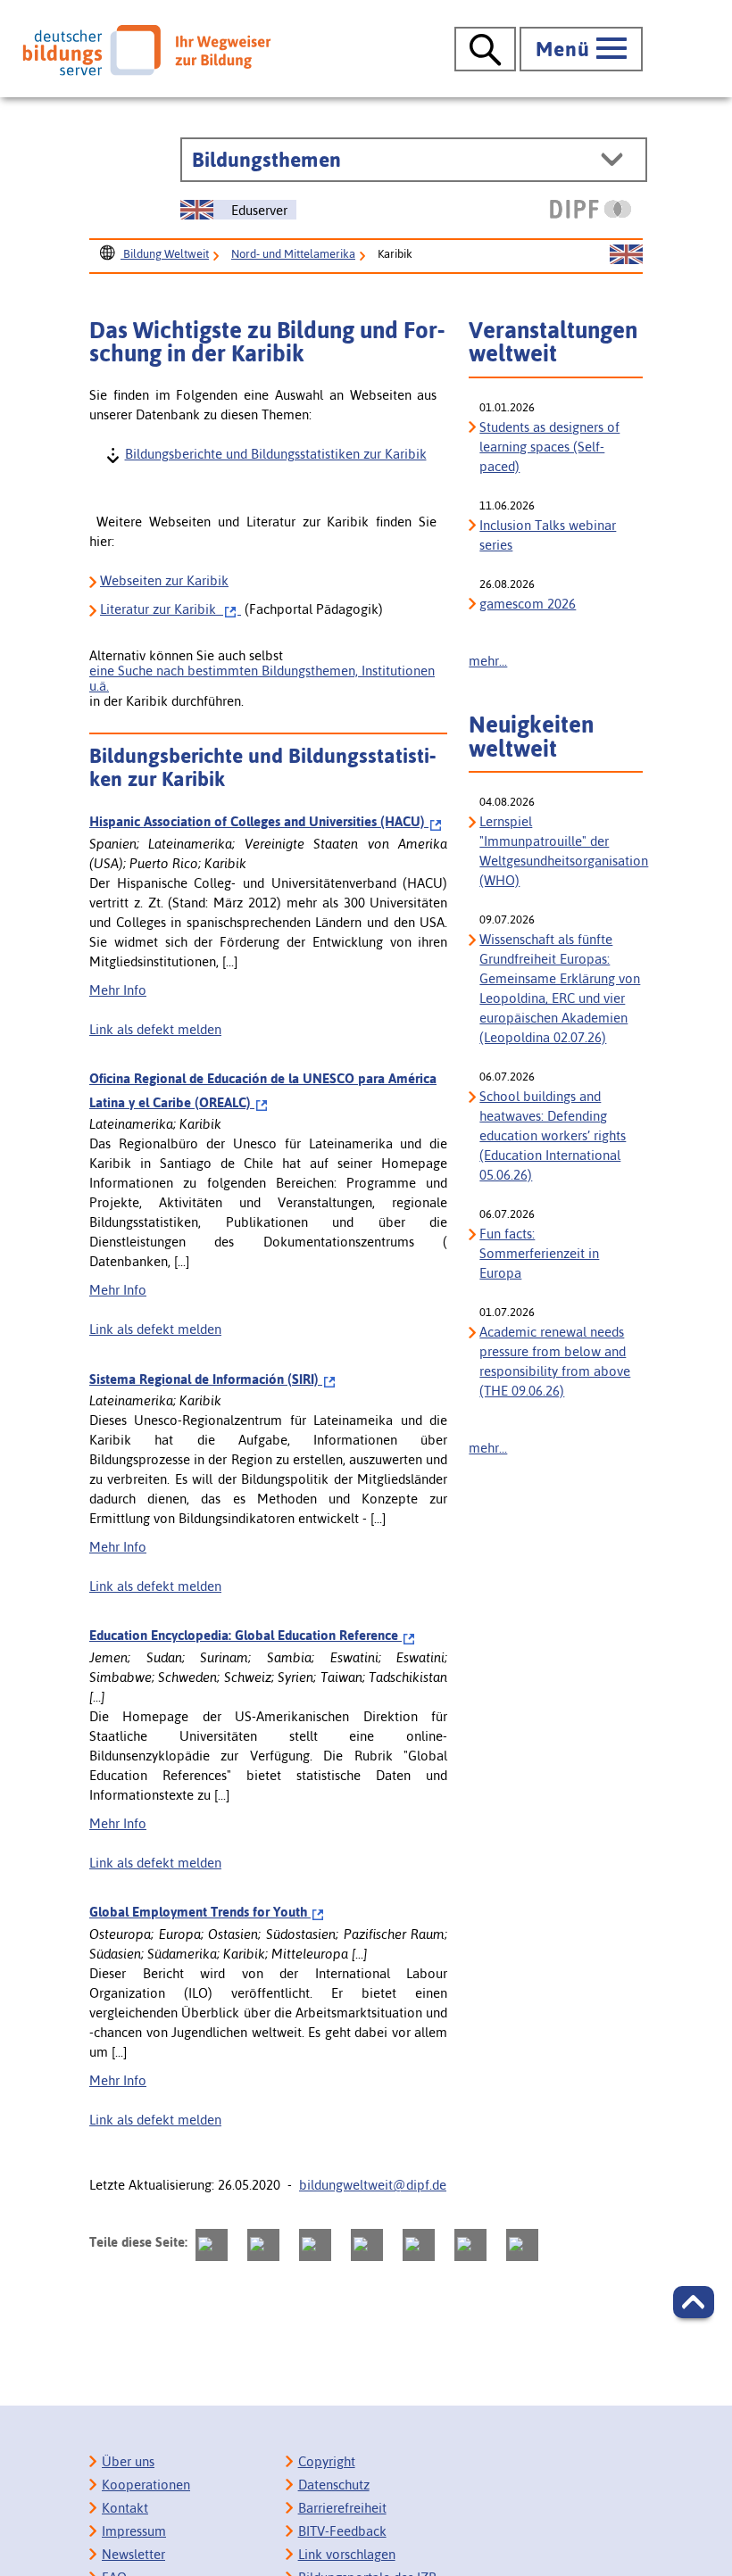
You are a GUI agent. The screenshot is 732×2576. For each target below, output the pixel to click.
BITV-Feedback (342, 2531)
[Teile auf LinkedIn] (419, 2245)
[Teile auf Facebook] (263, 2245)
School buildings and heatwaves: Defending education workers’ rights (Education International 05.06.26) (553, 1135)
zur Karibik (162, 609)
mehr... (488, 661)
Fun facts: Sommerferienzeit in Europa (539, 1253)
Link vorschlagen (347, 2554)
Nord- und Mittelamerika (293, 254)
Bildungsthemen (266, 160)
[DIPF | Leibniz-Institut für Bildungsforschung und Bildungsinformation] (591, 209)
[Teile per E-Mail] (470, 2245)
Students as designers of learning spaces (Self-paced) (549, 447)
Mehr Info (118, 990)
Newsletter (133, 2554)
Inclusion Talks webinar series (548, 535)
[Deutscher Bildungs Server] (146, 50)
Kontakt (125, 2508)
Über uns (128, 2461)
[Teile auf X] (315, 2245)
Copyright (327, 2461)
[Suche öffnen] (485, 49)
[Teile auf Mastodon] (212, 2245)
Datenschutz (334, 2485)
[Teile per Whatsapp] (367, 2245)
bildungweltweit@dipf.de (373, 2185)
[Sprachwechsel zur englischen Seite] (626, 255)
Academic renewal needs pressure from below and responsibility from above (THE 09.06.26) (555, 1361)
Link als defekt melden (155, 1029)
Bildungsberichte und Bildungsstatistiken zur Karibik (275, 453)
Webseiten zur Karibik (164, 580)
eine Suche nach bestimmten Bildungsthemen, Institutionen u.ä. (262, 678)
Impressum (134, 2531)
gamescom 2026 (528, 604)
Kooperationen (146, 2485)
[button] (694, 2302)
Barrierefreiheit (342, 2508)
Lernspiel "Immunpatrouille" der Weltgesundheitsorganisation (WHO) (561, 851)
